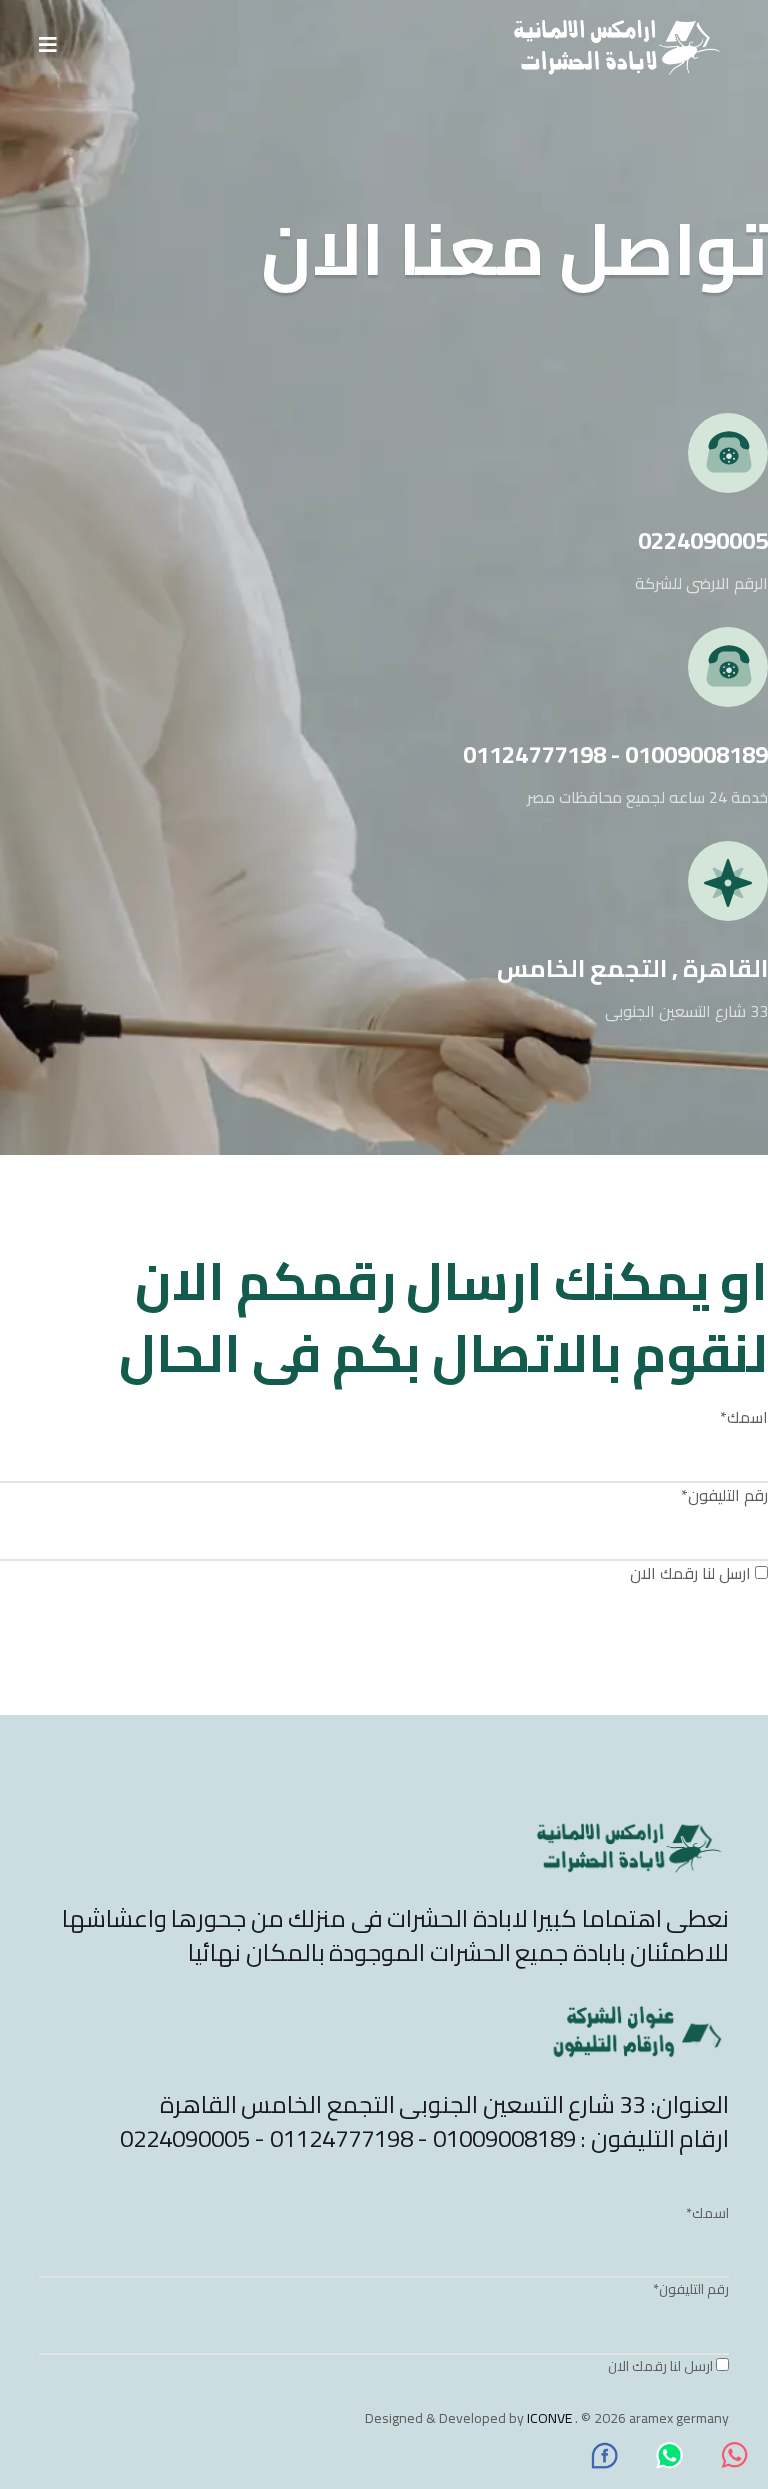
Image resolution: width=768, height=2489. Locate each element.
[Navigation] (48, 45)
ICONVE (549, 2418)
